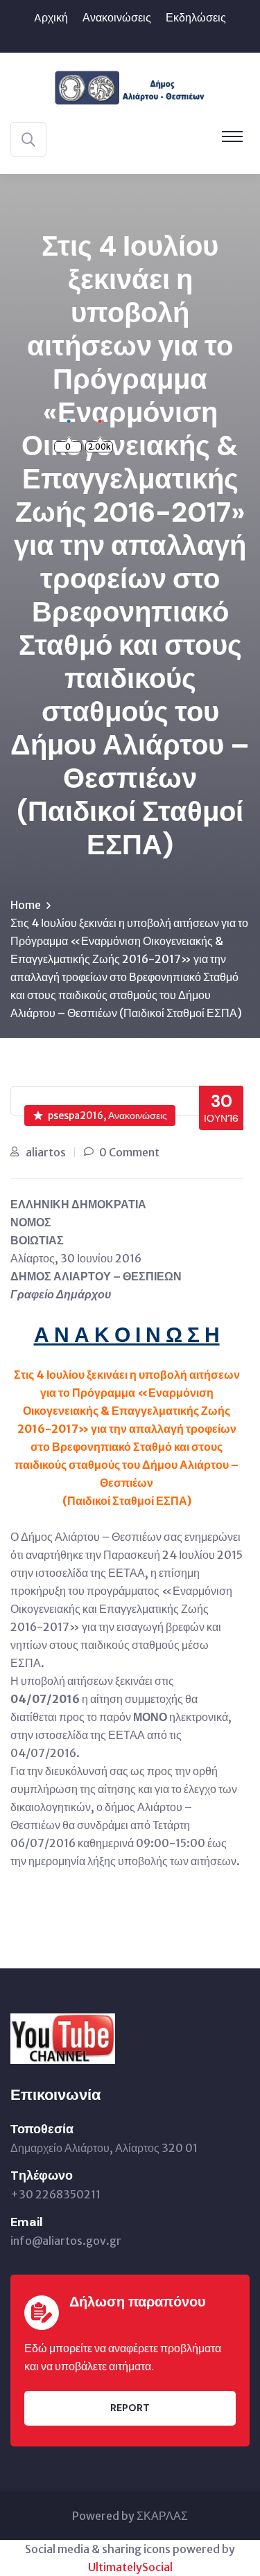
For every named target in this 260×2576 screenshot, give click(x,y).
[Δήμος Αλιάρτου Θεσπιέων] (130, 86)
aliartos (46, 1152)
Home (26, 905)
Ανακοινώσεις (117, 18)
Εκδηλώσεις (196, 18)
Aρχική (51, 18)
